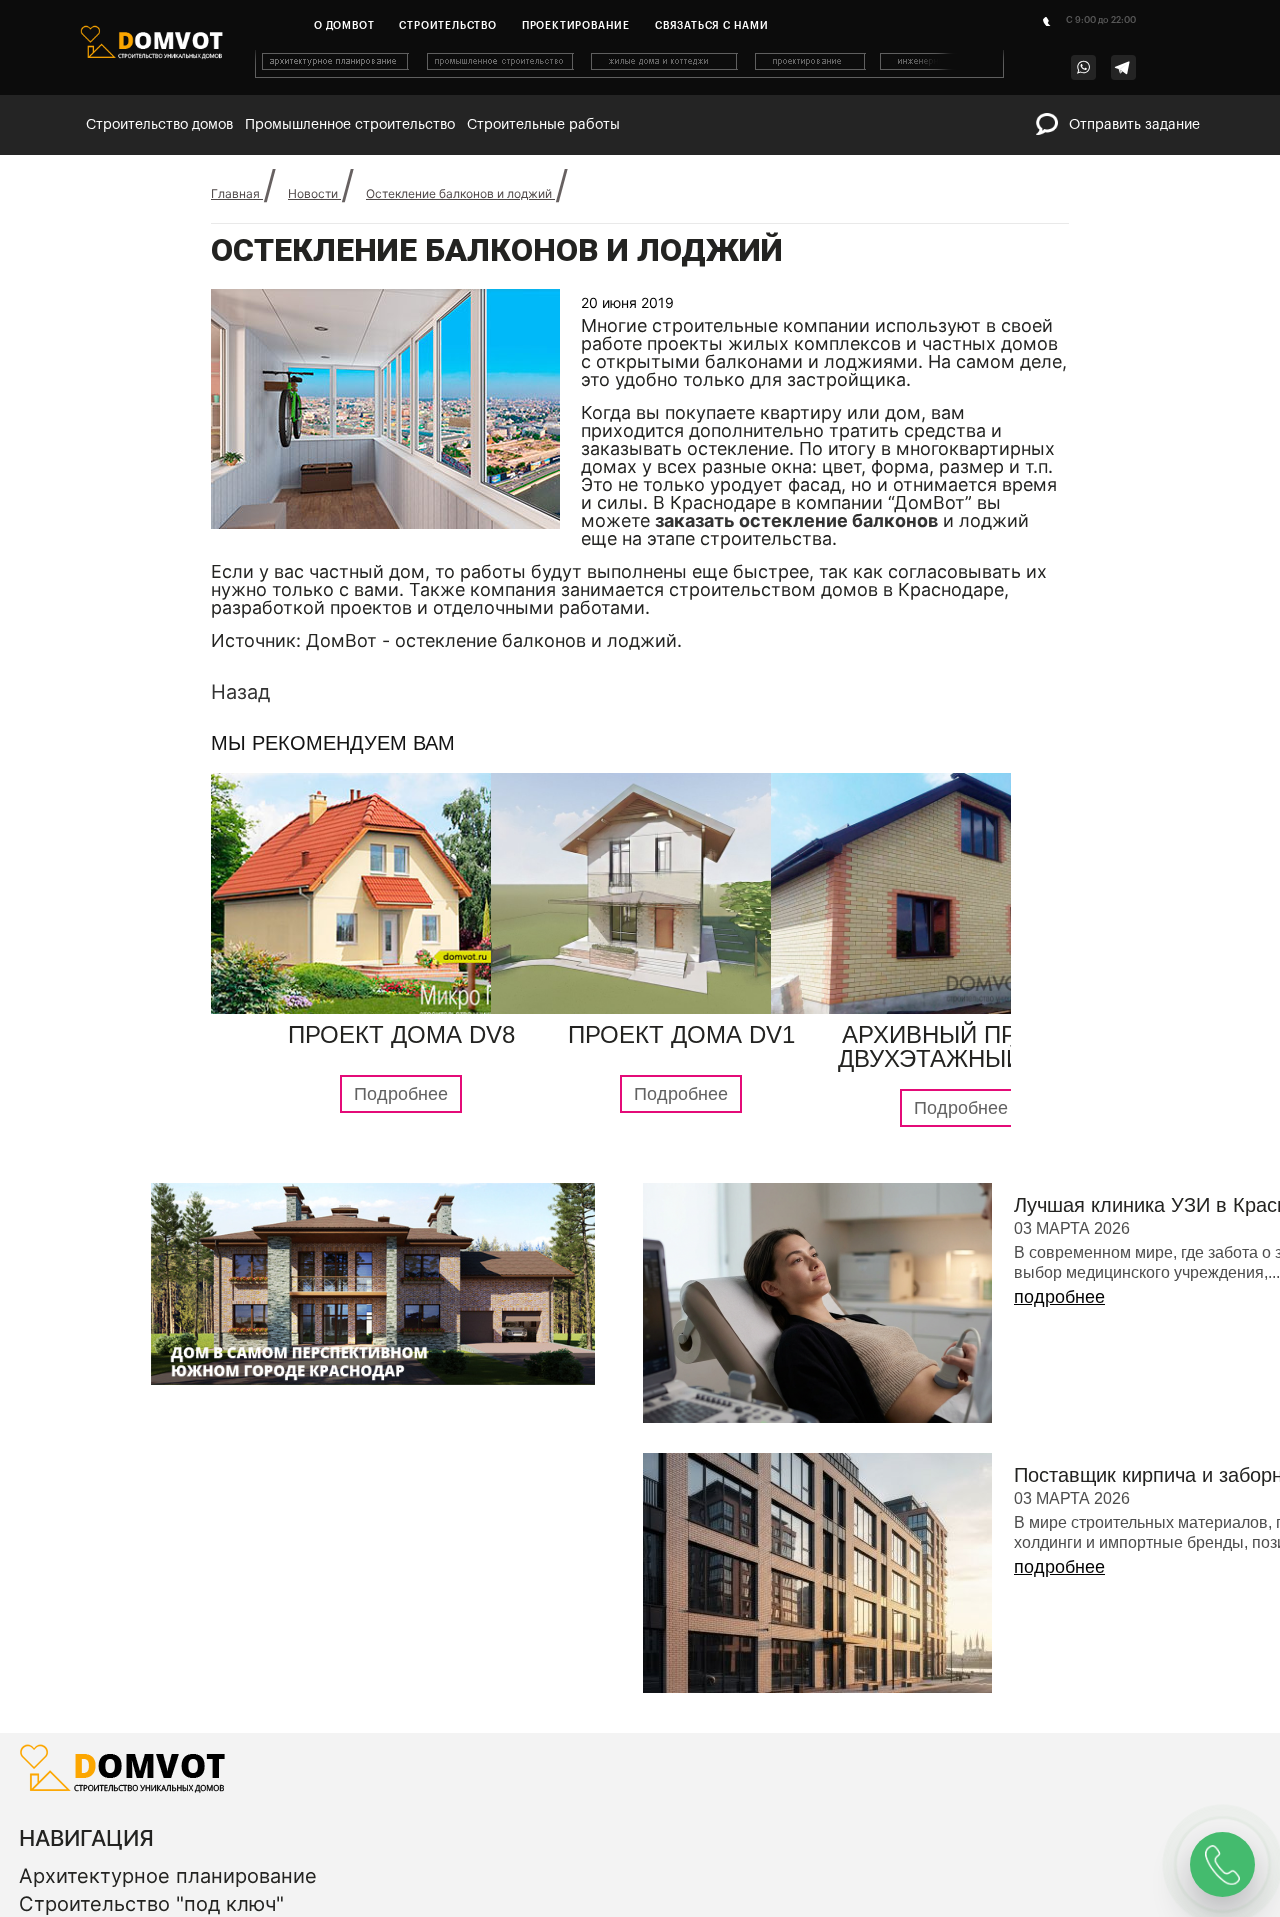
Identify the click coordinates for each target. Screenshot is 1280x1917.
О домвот (344, 26)
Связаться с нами (712, 26)
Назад (240, 729)
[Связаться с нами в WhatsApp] (1083, 67)
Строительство (447, 26)
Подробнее (401, 1195)
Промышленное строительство (350, 125)
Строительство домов (159, 125)
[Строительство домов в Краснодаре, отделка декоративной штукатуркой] (123, 1888)
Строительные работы (543, 125)
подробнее (1059, 1398)
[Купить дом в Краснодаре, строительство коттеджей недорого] (631, 74)
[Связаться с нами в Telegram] (1123, 67)
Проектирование (576, 26)
